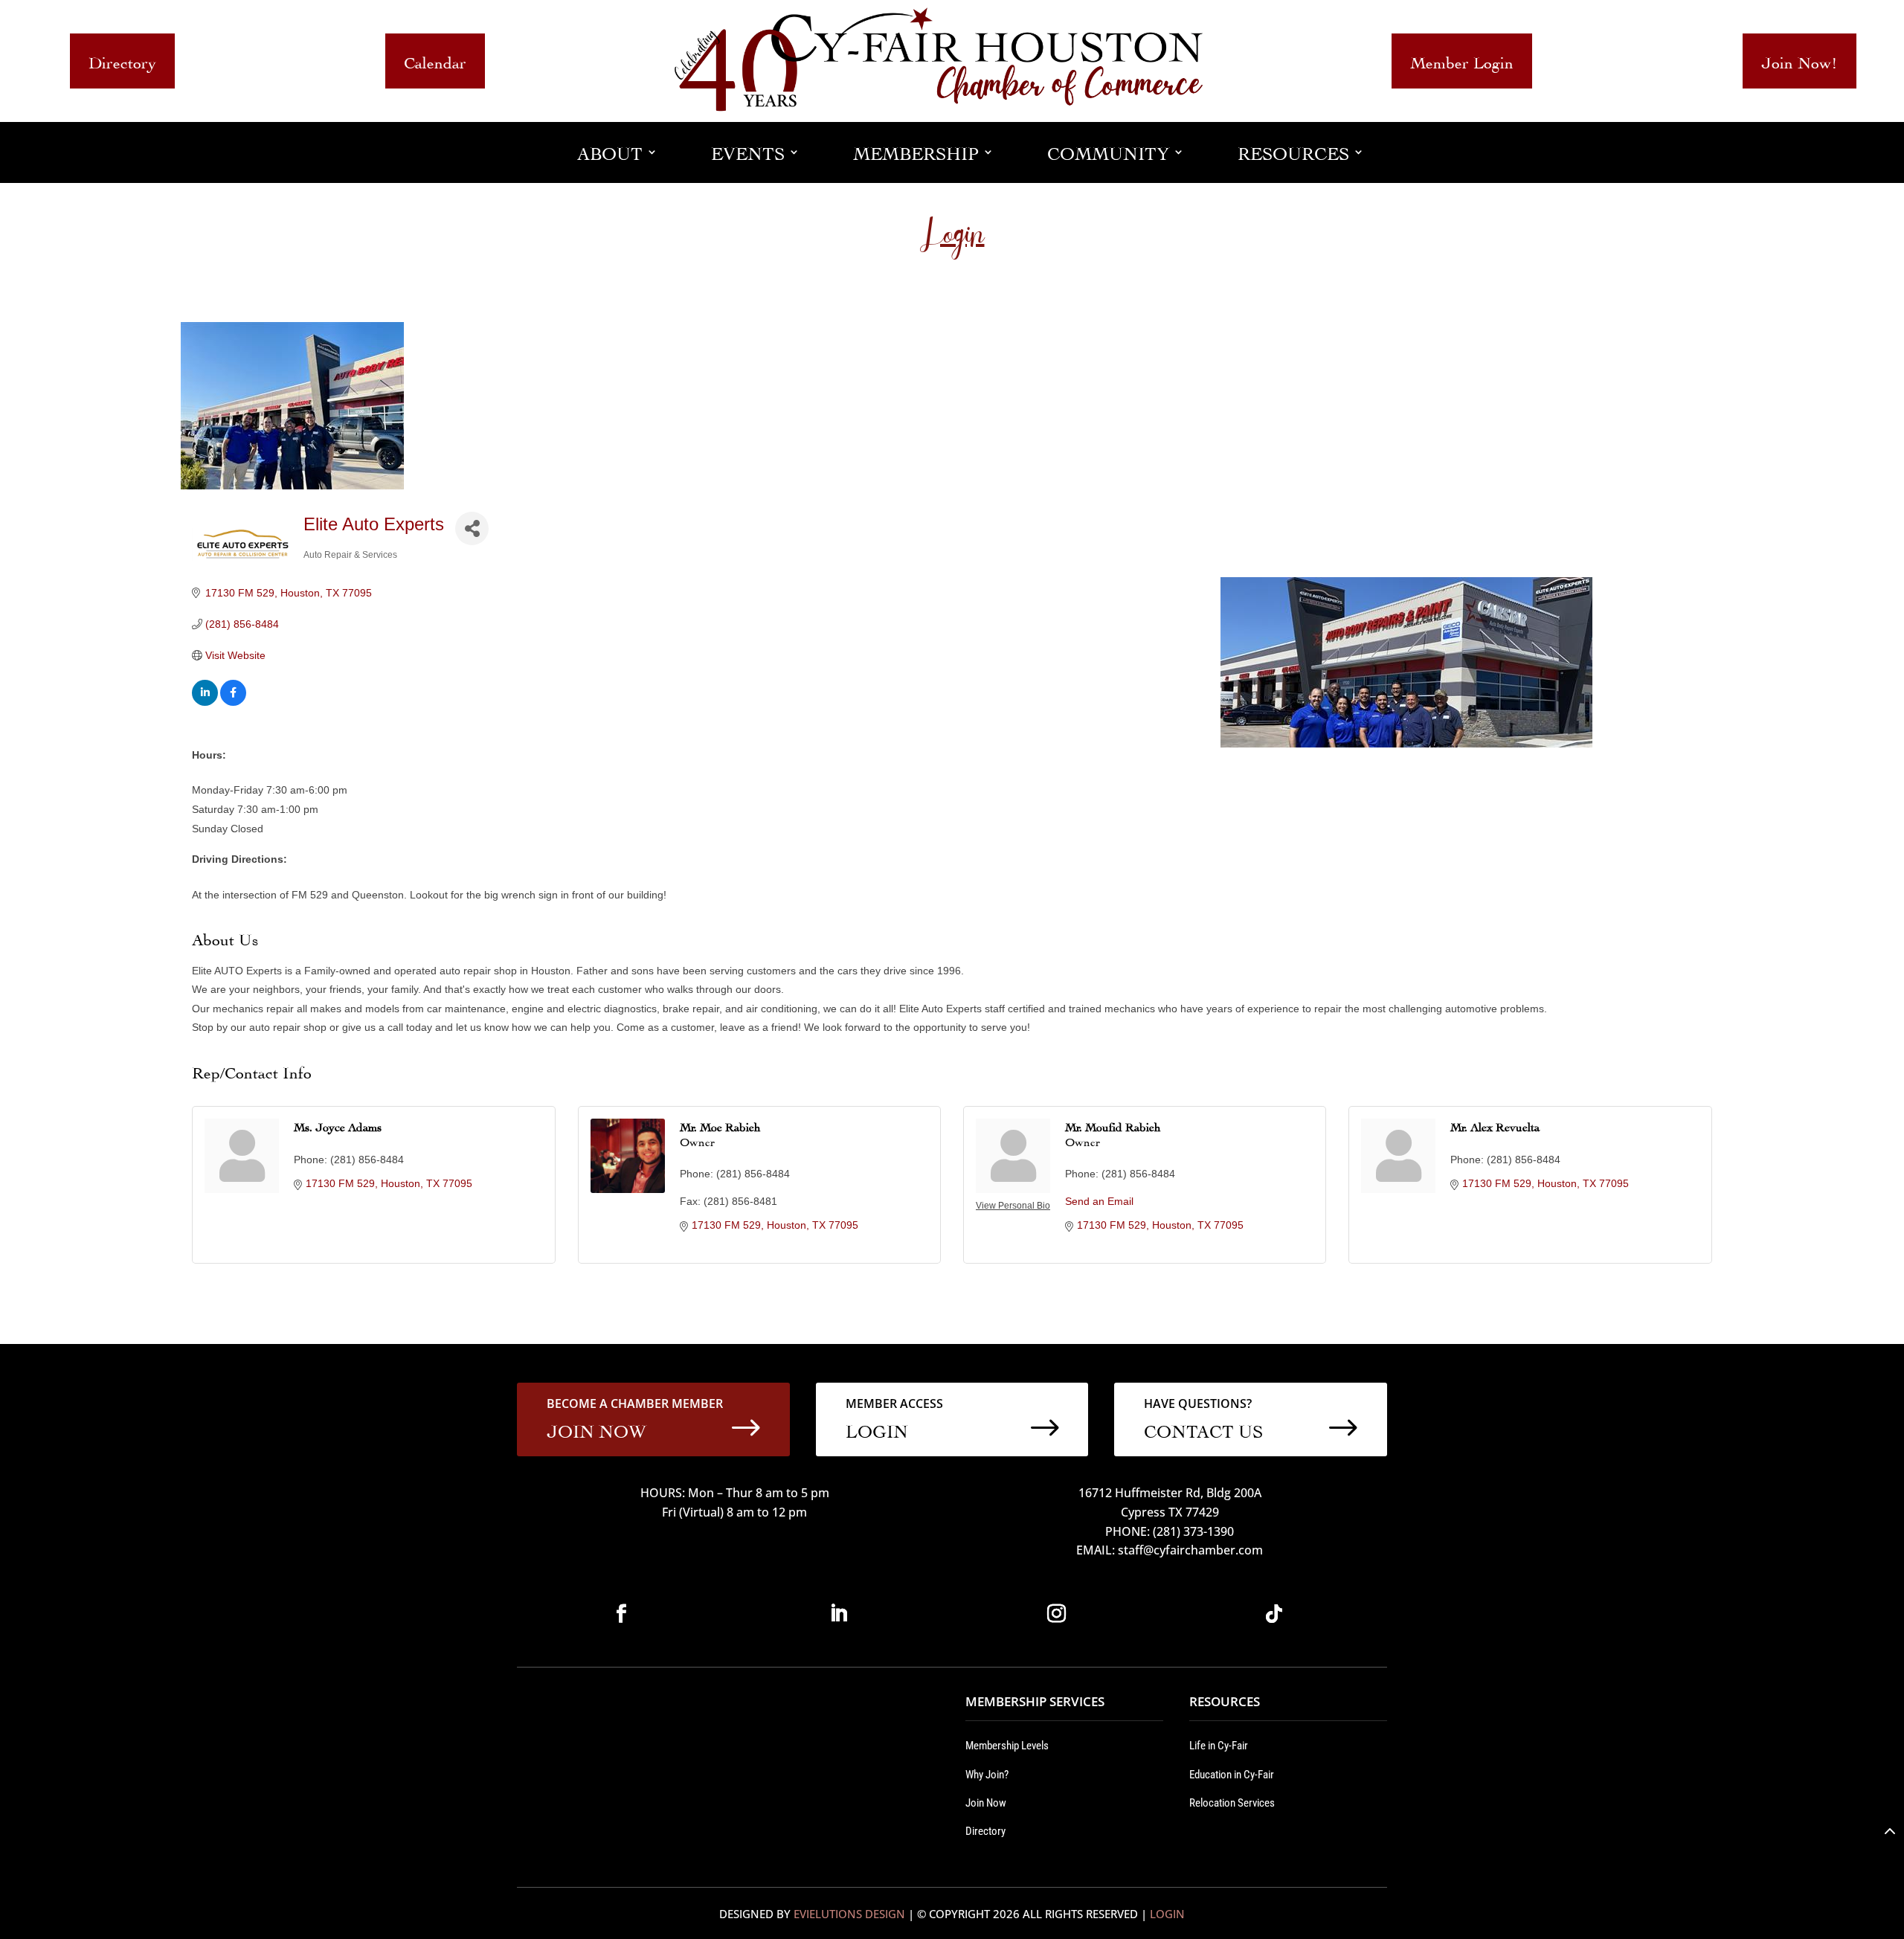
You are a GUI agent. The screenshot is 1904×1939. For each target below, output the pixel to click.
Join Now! (1800, 61)
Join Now (986, 1803)
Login (1167, 1914)
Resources (1293, 151)
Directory (122, 61)
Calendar (435, 61)
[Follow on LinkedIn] (839, 1614)
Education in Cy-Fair (1232, 1775)
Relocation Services (1232, 1803)
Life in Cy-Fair (1219, 1746)
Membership (916, 151)
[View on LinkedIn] (205, 702)
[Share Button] (472, 528)
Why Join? (987, 1775)
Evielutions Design (849, 1914)
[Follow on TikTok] (1274, 1614)
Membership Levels (1007, 1746)
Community (1108, 151)
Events (748, 151)
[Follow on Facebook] (621, 1614)
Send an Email (1099, 1201)
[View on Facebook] (233, 702)
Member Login (1462, 61)
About (610, 151)
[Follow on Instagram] (1056, 1614)
